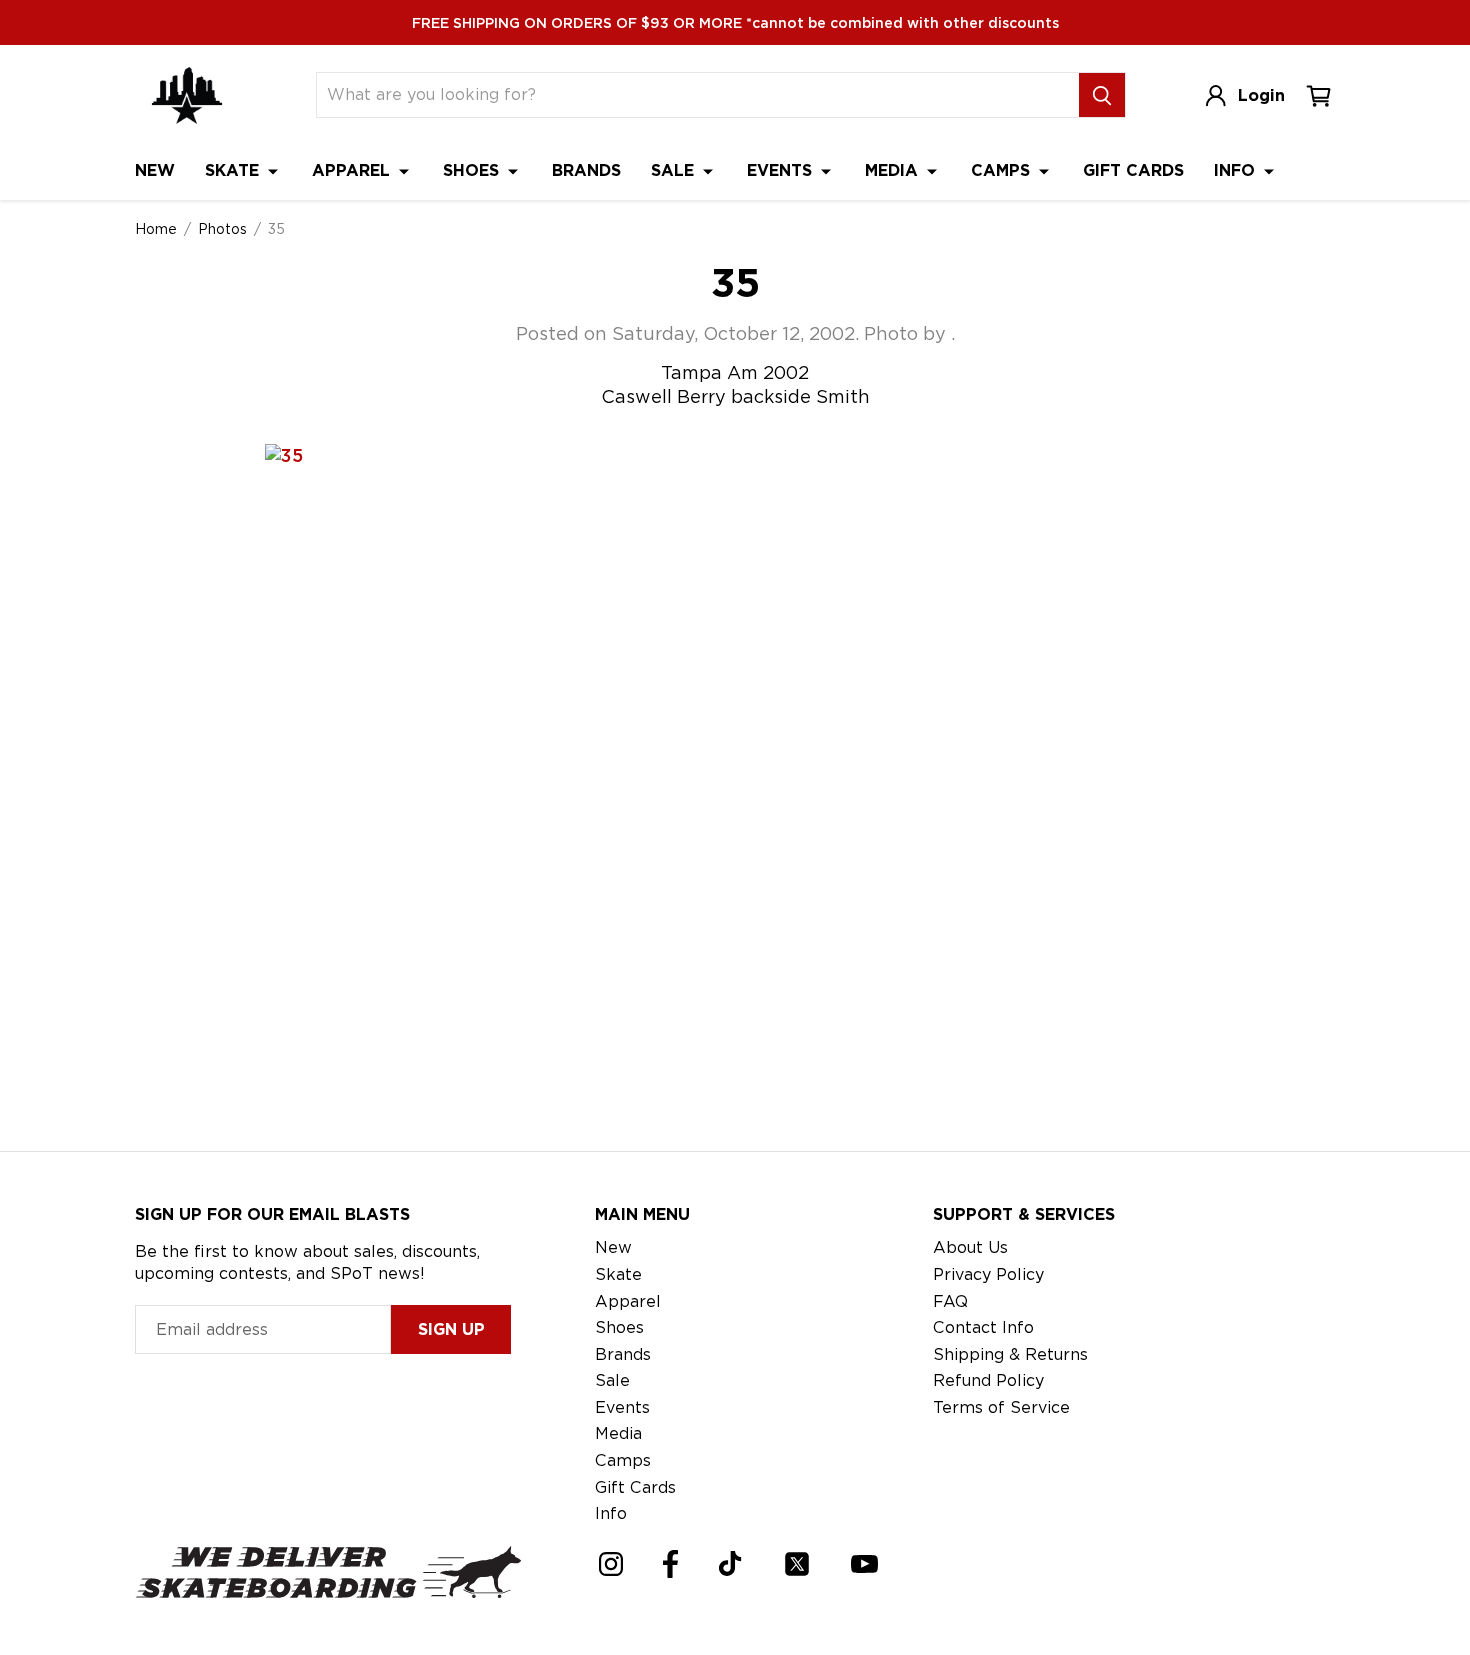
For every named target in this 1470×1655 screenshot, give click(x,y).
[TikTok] (730, 1563)
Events (782, 170)
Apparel (353, 170)
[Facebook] (670, 1564)
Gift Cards (1133, 170)
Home (156, 229)
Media (894, 170)
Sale (675, 170)
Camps (1003, 170)
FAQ (950, 1301)
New (155, 170)
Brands (586, 170)
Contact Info (983, 1327)
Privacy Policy (988, 1274)
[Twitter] (797, 1564)
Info (1237, 170)
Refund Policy (988, 1380)
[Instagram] (611, 1564)
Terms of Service (1001, 1407)
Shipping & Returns (1010, 1354)
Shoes (473, 170)
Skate (234, 170)
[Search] (1102, 95)
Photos (222, 229)
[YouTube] (864, 1564)
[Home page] (187, 95)
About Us (970, 1247)
